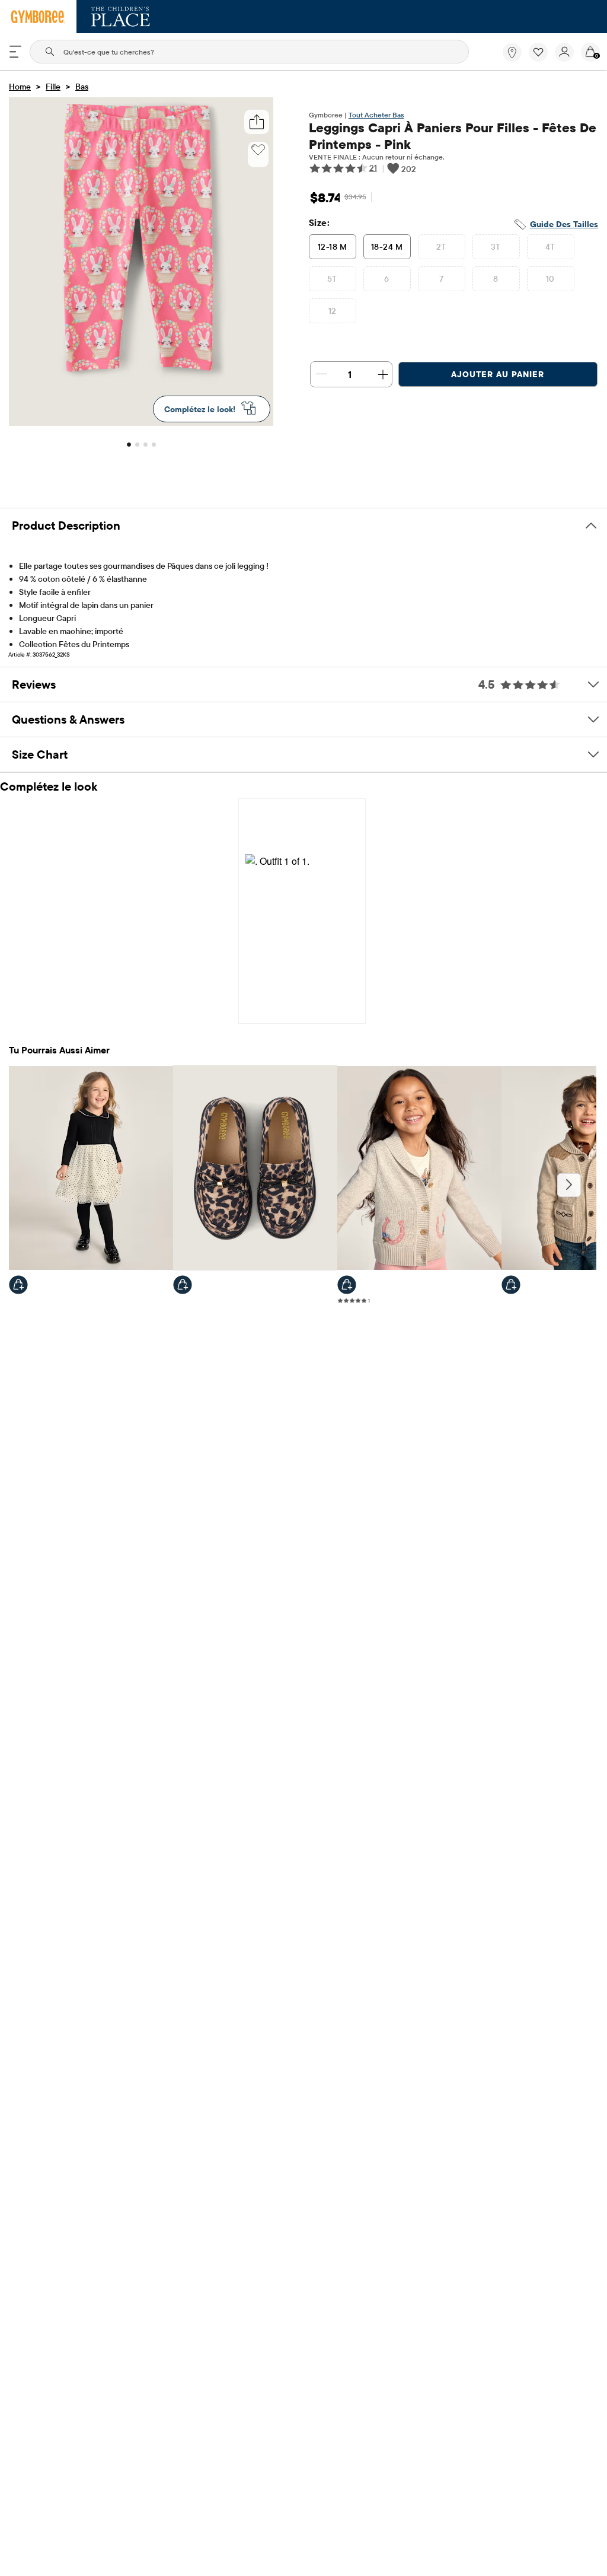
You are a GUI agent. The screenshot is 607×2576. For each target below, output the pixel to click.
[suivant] (569, 1185)
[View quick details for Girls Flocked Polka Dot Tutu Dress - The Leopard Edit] (18, 1285)
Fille (53, 87)
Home (20, 87)
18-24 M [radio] (387, 247)
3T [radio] (496, 247)
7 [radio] (441, 279)
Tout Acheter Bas (376, 115)
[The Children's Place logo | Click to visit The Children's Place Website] (121, 17)
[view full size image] (141, 422)
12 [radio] (333, 311)
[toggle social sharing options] (256, 122)
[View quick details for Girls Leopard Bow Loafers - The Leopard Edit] (183, 1285)
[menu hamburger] (15, 52)
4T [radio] (550, 247)
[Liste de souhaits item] (542, 59)
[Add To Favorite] (258, 150)
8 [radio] (496, 279)
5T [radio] (332, 279)
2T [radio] (441, 247)
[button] (538, 52)
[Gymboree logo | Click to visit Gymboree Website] (38, 17)
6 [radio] (386, 279)
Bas (82, 87)
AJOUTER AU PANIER (498, 374)
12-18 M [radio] (332, 247)
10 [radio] (550, 279)
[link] (512, 52)
